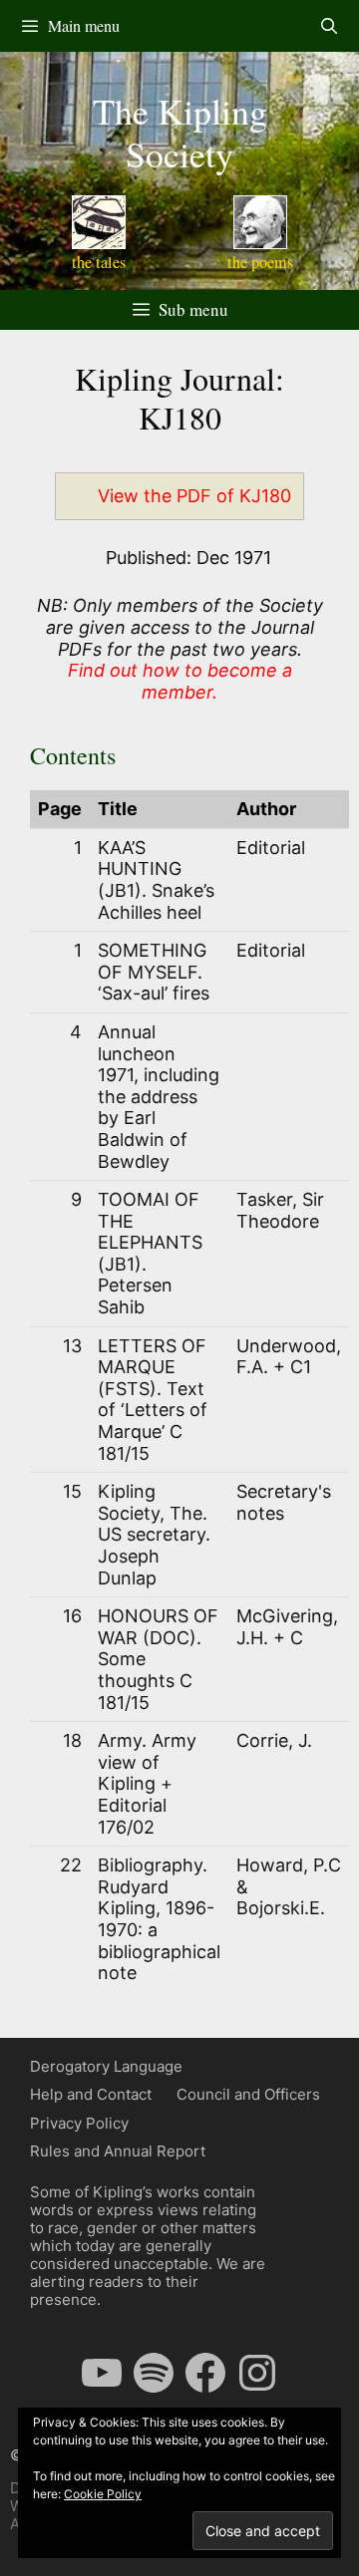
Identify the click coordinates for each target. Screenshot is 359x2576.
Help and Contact (91, 2094)
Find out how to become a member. (180, 681)
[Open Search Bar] (329, 26)
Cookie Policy (103, 2494)
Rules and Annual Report (118, 2151)
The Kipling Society (180, 132)
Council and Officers (248, 2094)
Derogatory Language (106, 2066)
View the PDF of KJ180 (194, 496)
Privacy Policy (79, 2123)
